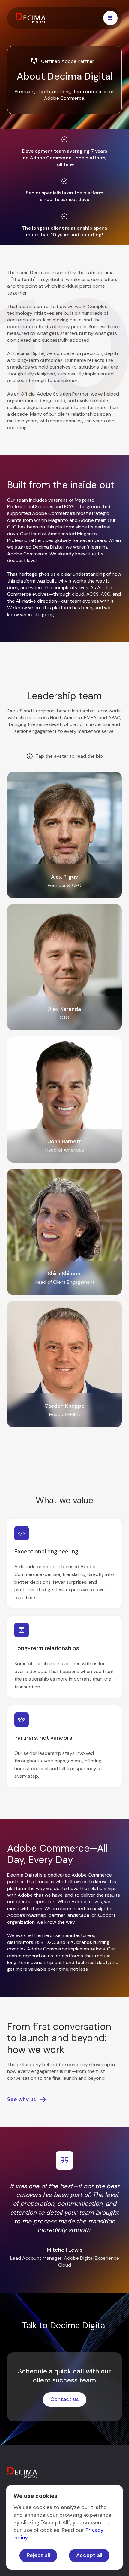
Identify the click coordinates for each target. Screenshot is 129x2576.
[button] (110, 18)
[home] (32, 18)
